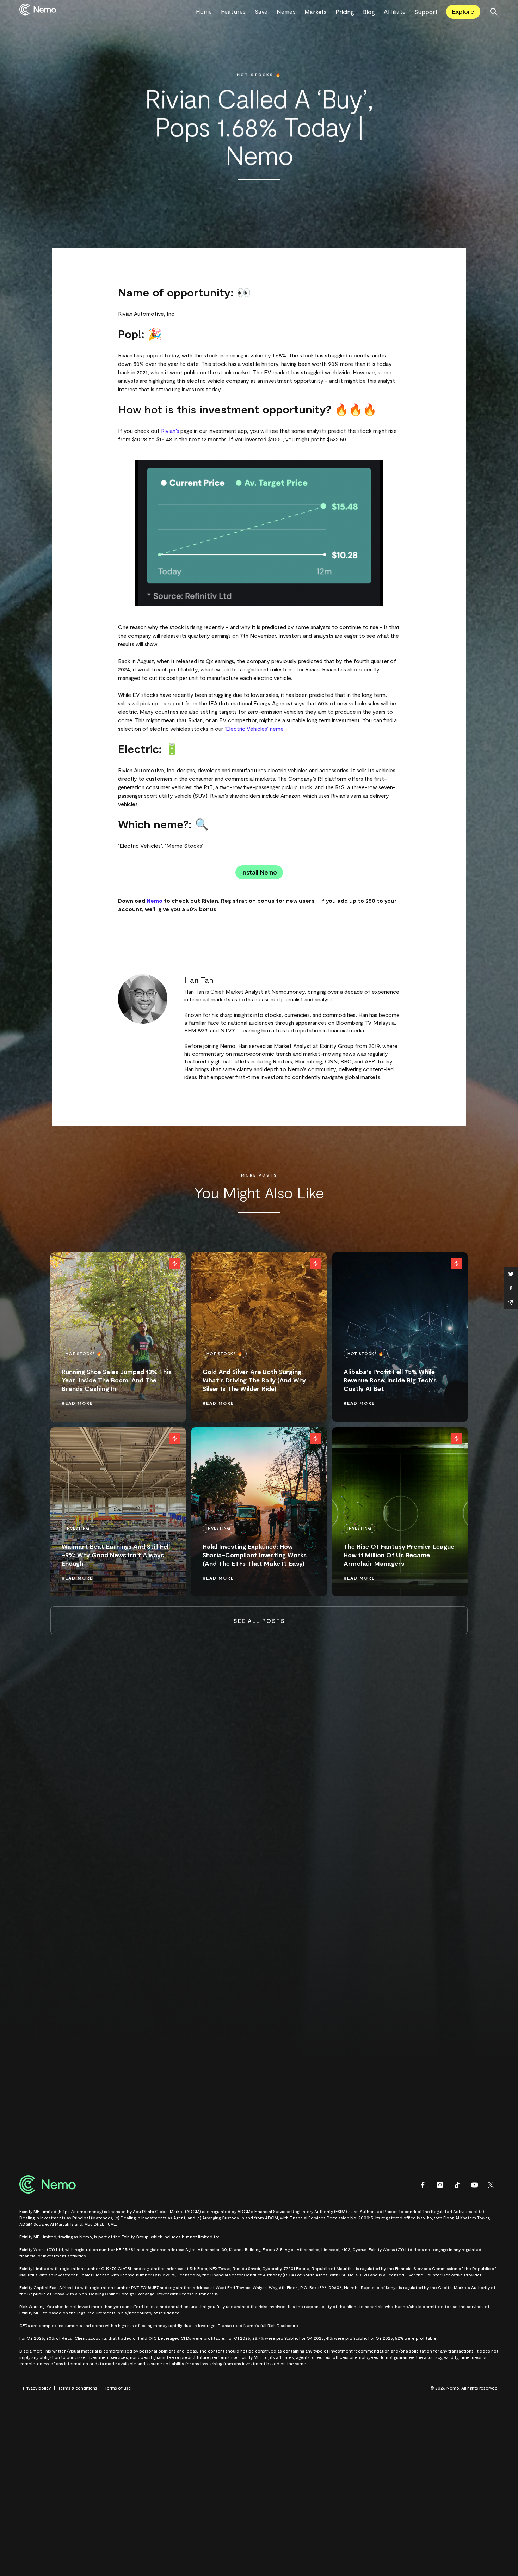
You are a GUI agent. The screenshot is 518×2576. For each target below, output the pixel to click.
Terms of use (118, 2388)
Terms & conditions (78, 2388)
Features (233, 11)
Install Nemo (259, 872)
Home (204, 11)
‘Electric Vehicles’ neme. (255, 728)
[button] (320, 12)
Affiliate (395, 11)
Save (261, 11)
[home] (108, 11)
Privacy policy (37, 2388)
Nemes (286, 11)
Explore (463, 11)
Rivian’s (170, 431)
